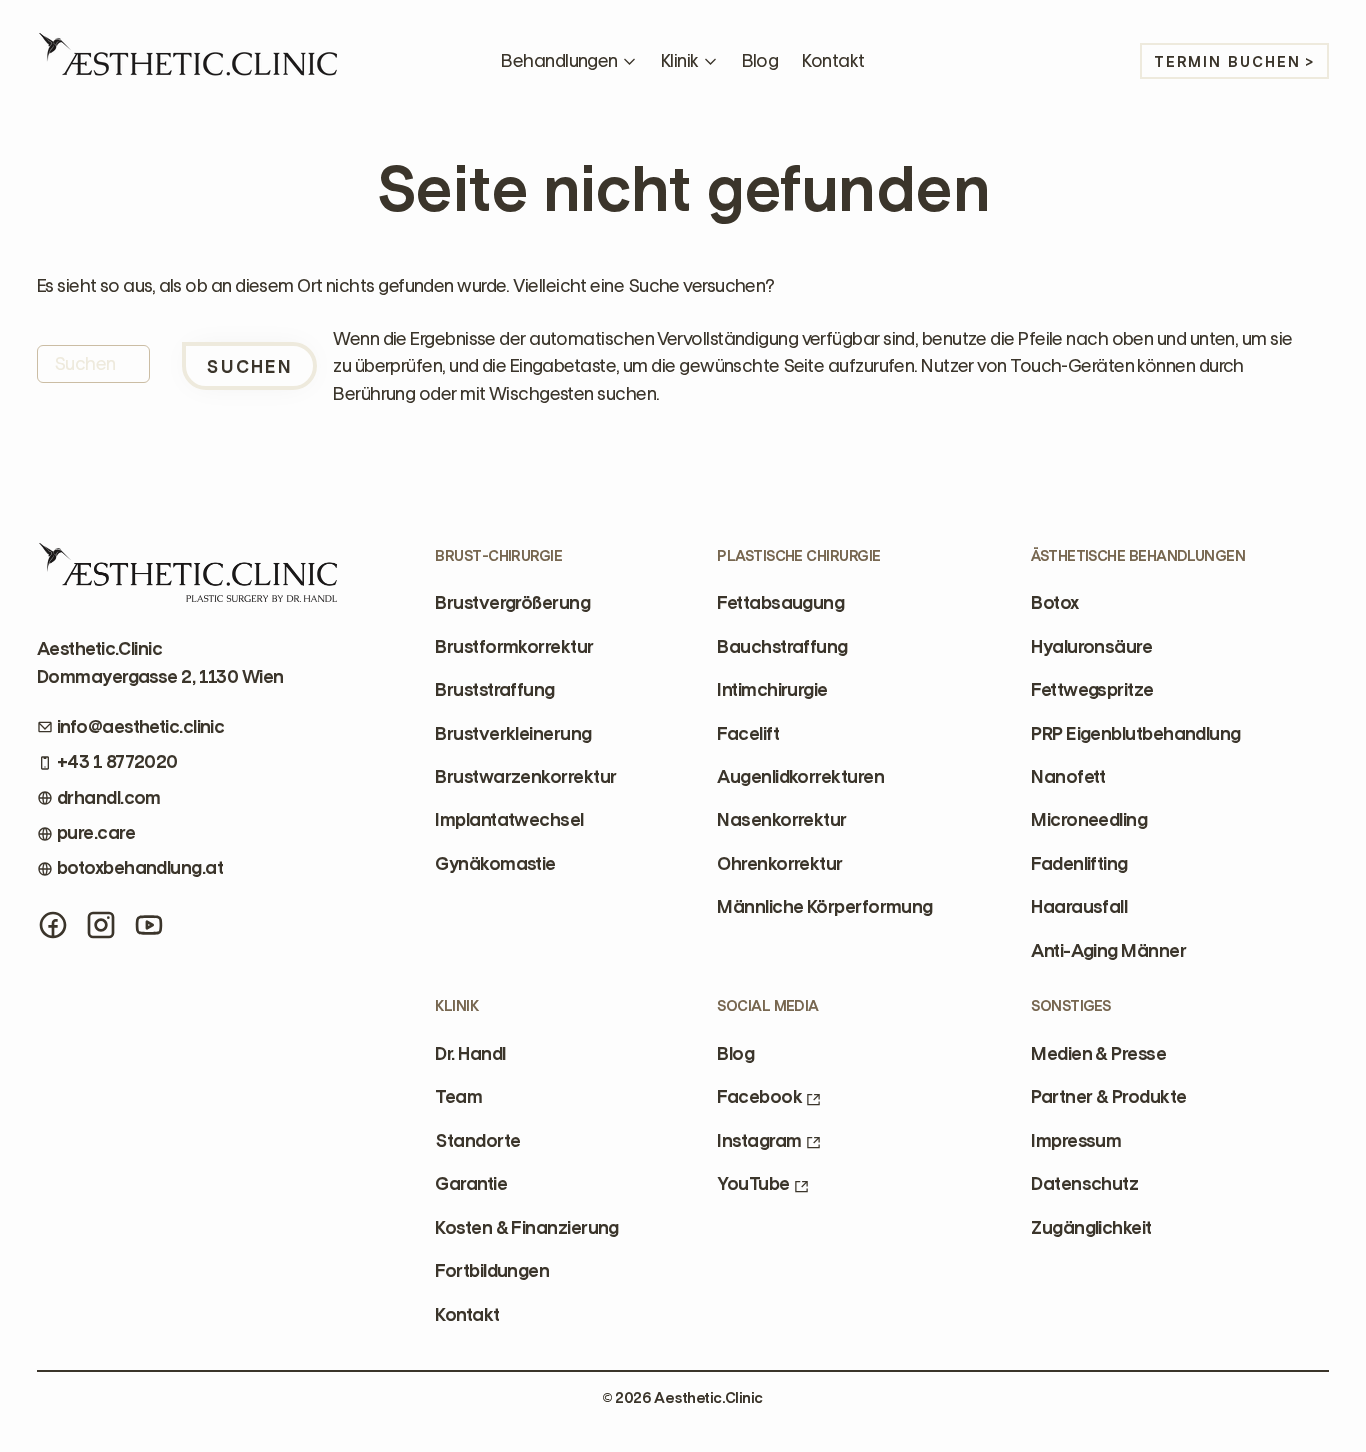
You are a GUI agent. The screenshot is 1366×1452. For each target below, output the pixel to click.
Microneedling (1089, 820)
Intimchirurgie (772, 690)
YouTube (753, 1184)
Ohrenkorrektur (779, 864)
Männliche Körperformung (824, 907)
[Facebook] (53, 925)
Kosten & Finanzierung (526, 1228)
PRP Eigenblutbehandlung (1135, 734)
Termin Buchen (1227, 62)
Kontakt (833, 60)
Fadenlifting (1079, 864)
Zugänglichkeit (1091, 1228)
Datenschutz (1084, 1184)
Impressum (1076, 1141)
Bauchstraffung (782, 647)
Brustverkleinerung (513, 734)
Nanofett (1068, 777)
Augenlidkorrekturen (800, 777)
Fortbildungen (492, 1271)
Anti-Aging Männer (1108, 951)
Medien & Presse (1098, 1054)
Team (458, 1097)
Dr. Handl (470, 1054)
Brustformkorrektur (514, 647)
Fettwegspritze (1092, 690)
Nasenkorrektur (781, 820)
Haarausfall (1079, 907)
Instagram (759, 1141)
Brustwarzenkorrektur (525, 777)
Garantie (471, 1184)
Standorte (477, 1141)
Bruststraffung (494, 690)
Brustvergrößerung (512, 603)
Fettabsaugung (780, 603)
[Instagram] (101, 925)
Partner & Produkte (1108, 1097)
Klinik (680, 60)
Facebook (759, 1097)
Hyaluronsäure (1091, 647)
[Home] (187, 61)
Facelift (748, 734)
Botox (1054, 603)
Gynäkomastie (495, 864)
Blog (760, 60)
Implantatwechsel (509, 820)
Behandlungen (559, 60)
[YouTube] (149, 925)
